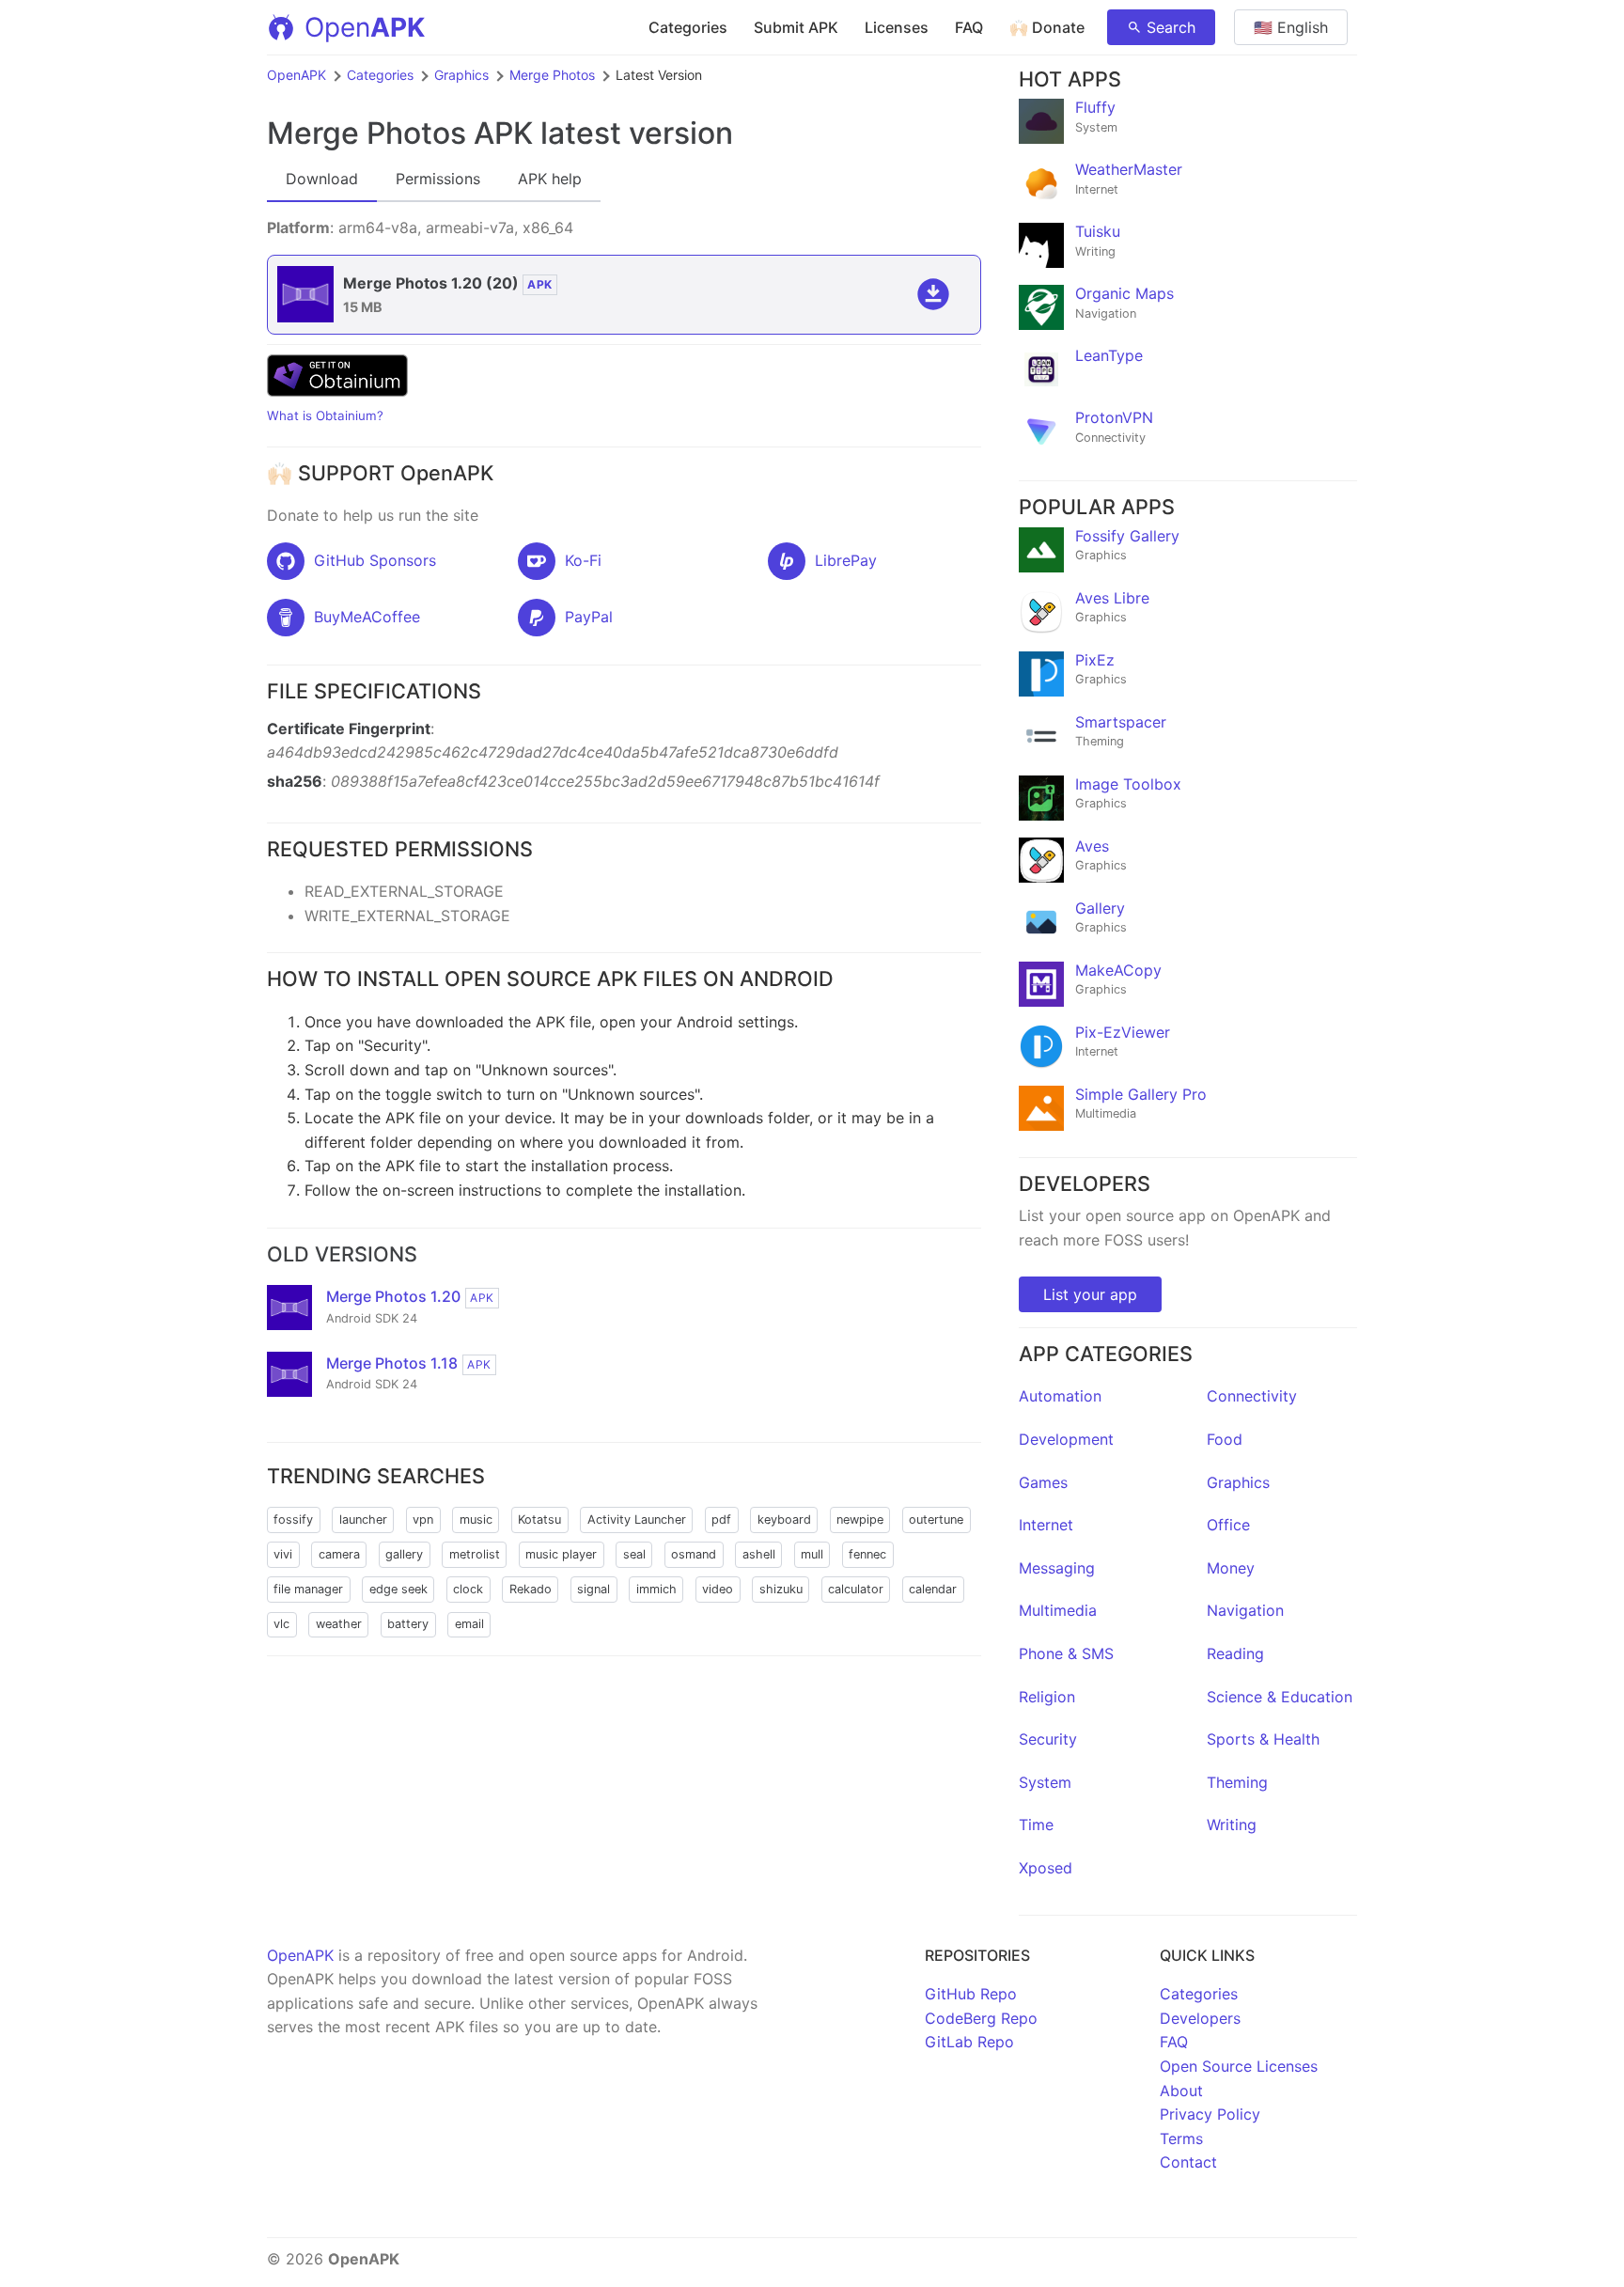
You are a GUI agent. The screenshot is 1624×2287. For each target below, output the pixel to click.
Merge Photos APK (400, 133)
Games (1043, 1482)
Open (365, 27)
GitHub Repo (971, 1994)
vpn (423, 1519)
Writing (1232, 1825)
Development (1066, 1439)
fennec (867, 1554)
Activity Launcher (637, 1519)
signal (593, 1589)
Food (1225, 1439)
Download (322, 179)
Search (1171, 27)
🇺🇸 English (1291, 27)
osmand (694, 1554)
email (469, 1624)
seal (634, 1554)
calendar (933, 1589)
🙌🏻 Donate (1047, 27)
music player (561, 1554)
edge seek (398, 1589)
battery (408, 1624)
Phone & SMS (1066, 1653)
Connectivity (1252, 1396)
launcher (363, 1519)
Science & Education (1280, 1697)
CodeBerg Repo (981, 2018)
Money (1231, 1568)
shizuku (781, 1589)
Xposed (1046, 1868)
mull (812, 1554)
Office (1228, 1525)
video (718, 1589)
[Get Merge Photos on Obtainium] (337, 391)
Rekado (531, 1589)
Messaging (1057, 1568)
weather (339, 1624)
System (1045, 1782)
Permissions (438, 179)
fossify (293, 1519)
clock (468, 1589)
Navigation (1245, 1610)
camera (339, 1554)
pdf (721, 1519)
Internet (1046, 1525)
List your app (1090, 1294)
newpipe (860, 1519)
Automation (1060, 1396)
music (476, 1519)
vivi (283, 1554)
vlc (281, 1624)
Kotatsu (539, 1519)
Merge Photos (552, 75)
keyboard (784, 1519)
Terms (1181, 2138)
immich (656, 1589)
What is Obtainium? (325, 415)
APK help (550, 179)
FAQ (969, 27)
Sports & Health (1263, 1739)
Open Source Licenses (1239, 2066)
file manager (308, 1589)
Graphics (461, 75)
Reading (1235, 1653)
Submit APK (796, 27)
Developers (1200, 2018)
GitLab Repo (969, 2042)
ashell (759, 1554)
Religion (1047, 1697)
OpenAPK (297, 75)
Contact (1188, 2162)
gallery (404, 1554)
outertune (936, 1519)
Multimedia (1058, 1610)
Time (1036, 1825)
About (1181, 2091)
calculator (856, 1589)
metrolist (475, 1554)
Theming (1237, 1782)
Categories (688, 27)
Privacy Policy (1210, 2114)
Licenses (897, 27)
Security (1048, 1739)
